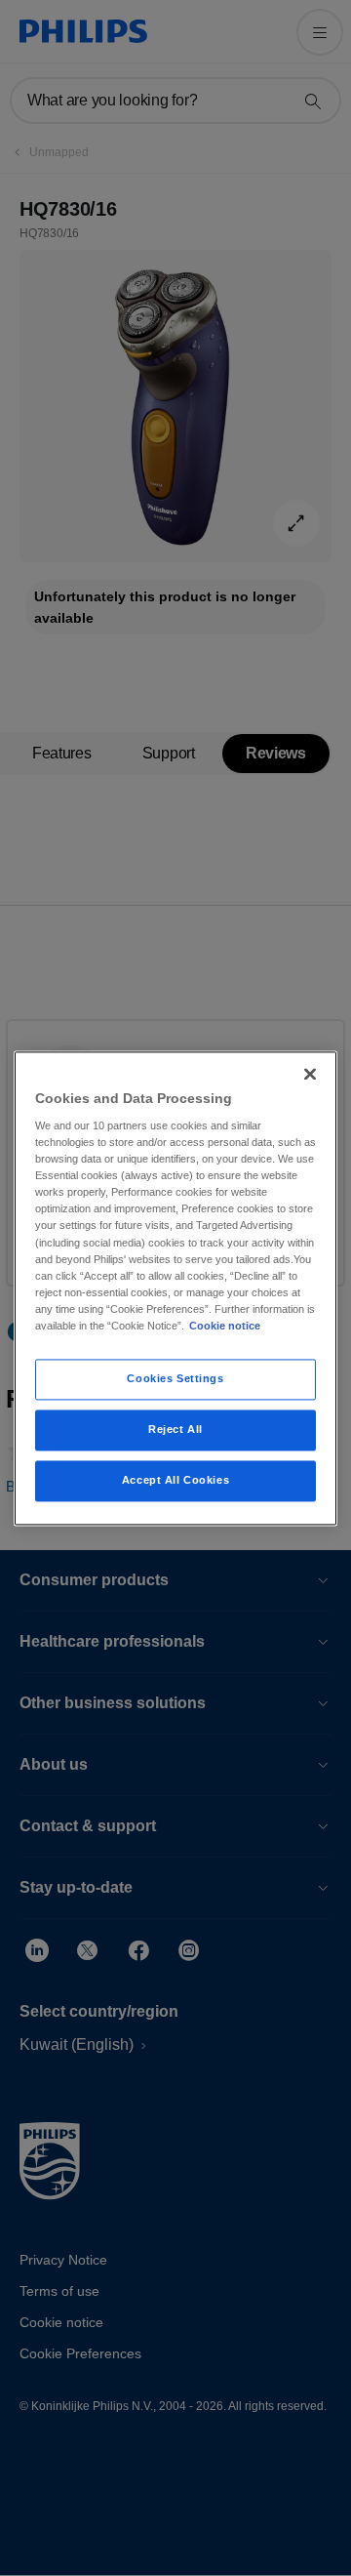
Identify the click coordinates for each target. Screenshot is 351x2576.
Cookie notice (225, 1326)
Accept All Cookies (175, 1480)
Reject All (175, 1429)
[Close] (310, 1074)
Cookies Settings (175, 1378)
